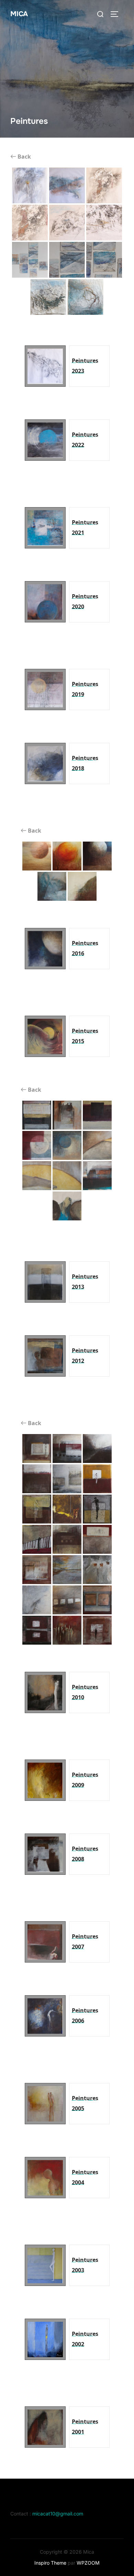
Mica (19, 14)
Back (24, 157)
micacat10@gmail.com (58, 2514)
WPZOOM (88, 2563)
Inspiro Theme (50, 2563)
